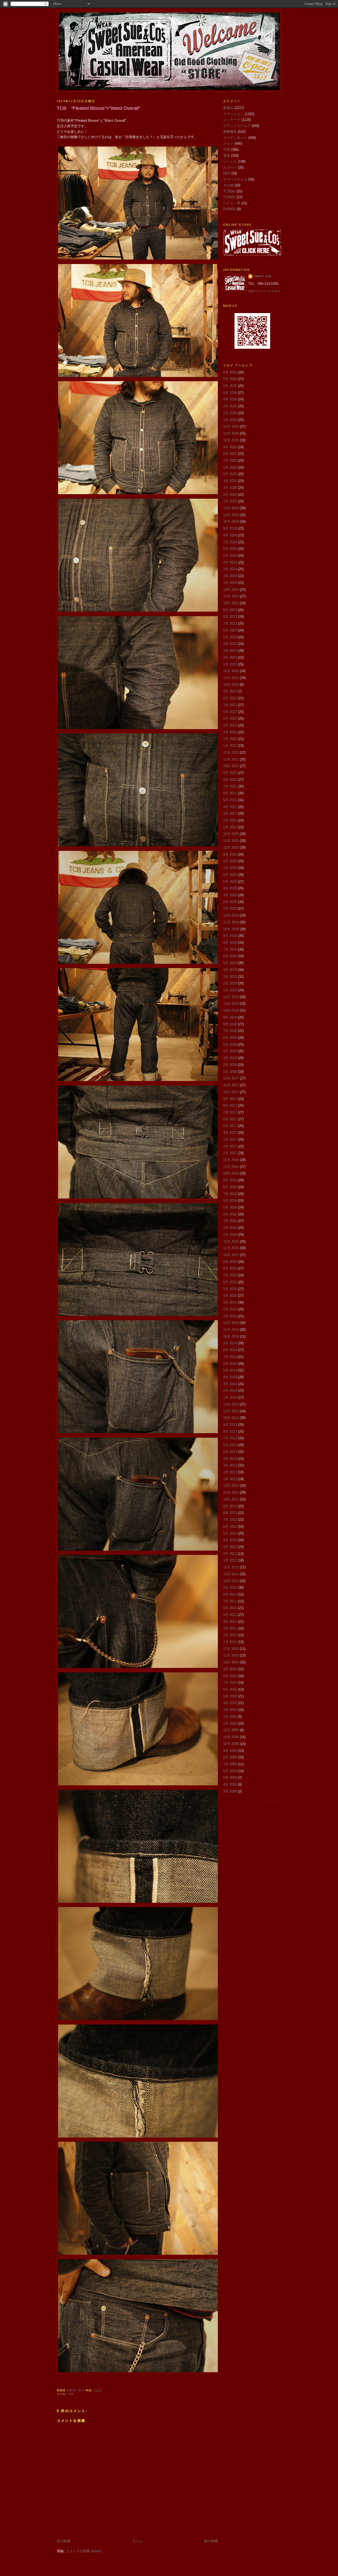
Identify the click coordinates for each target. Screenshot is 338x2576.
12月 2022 (231, 671)
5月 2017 (230, 1126)
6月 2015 (230, 1282)
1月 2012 (230, 1560)
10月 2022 (231, 685)
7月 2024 (230, 542)
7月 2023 (230, 623)
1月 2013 (230, 1479)
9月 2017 (230, 1099)
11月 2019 (231, 922)
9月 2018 (230, 1017)
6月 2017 (230, 1119)
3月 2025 (230, 488)
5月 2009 (230, 1778)
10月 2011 (231, 1581)
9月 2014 (230, 1343)
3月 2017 (230, 1140)
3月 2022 (230, 732)
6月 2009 (230, 1771)
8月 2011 (230, 1594)
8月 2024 (230, 535)
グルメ (228, 143)
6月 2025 (230, 467)
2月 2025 (230, 495)
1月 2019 (230, 990)
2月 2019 (230, 983)
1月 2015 (230, 1316)
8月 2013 (230, 1431)
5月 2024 (230, 556)
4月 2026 (230, 399)
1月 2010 (230, 1723)
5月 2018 (230, 1044)
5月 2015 (230, 1289)
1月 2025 (230, 501)
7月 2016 (230, 1194)
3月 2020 (230, 895)
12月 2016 (231, 1160)
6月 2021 (230, 793)
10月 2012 (231, 1499)
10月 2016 (231, 1173)
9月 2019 (230, 936)
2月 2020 (230, 902)
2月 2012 (230, 1554)
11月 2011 (231, 1574)
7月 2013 (230, 1438)
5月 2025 (230, 474)
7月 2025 (230, 461)
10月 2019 (231, 929)
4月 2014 (230, 1377)
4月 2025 (230, 481)
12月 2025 (231, 426)
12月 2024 (231, 508)
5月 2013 (230, 1452)
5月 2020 (230, 882)
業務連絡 (230, 132)
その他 (228, 185)
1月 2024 (230, 583)
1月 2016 (230, 1235)
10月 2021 (231, 766)
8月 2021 (230, 780)
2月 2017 (230, 1146)
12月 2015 (231, 1241)
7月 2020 (230, 868)
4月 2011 (230, 1622)
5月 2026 (230, 393)
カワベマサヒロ (235, 179)
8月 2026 (230, 372)
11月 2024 (231, 515)
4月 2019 (230, 970)
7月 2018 (230, 1031)
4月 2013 (230, 1459)
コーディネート (235, 138)
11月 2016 (231, 1167)
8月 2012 (230, 1513)
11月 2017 (231, 1085)
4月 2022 (230, 725)
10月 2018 (231, 1010)
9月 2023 (230, 610)
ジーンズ (230, 161)
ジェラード (232, 120)
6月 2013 (230, 1445)
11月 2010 (231, 1655)
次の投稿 (64, 2541)
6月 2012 (230, 1527)
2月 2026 (230, 413)
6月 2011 (230, 1608)
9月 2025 (230, 447)
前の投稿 (211, 2541)
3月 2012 (230, 1547)
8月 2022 (230, 698)
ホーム (137, 2541)
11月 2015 (231, 1248)
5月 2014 (230, 1370)
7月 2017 (230, 1112)
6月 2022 (230, 712)
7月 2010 (230, 1683)
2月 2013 (230, 1472)
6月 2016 (230, 1200)
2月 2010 (230, 1717)
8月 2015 (230, 1268)
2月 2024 (230, 576)
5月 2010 (230, 1696)
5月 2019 (230, 963)
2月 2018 (230, 1065)
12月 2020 (231, 834)
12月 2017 (231, 1078)
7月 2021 (230, 786)
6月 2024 (230, 549)
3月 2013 (230, 1465)
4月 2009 (230, 1784)
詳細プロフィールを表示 (264, 291)
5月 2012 (230, 1533)
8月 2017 (230, 1105)
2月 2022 (230, 739)
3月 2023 (230, 651)
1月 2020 (230, 909)
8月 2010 (230, 1676)
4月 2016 (230, 1214)
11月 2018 (231, 1004)
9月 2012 (230, 1506)
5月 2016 (230, 1207)
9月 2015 (230, 1262)
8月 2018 (230, 1024)
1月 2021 (230, 827)
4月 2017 (230, 1133)
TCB (71, 2394)
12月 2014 (231, 1323)
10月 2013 (231, 1418)
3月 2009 (230, 1791)
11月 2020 (231, 841)
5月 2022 (230, 718)
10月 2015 (231, 1255)
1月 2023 (230, 664)
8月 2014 (230, 1350)
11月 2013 (231, 1411)
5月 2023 (230, 637)
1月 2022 (230, 746)
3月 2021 (230, 813)
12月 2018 (231, 997)
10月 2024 (231, 522)
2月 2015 (230, 1309)
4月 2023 (230, 644)
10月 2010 (231, 1662)
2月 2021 (230, 820)
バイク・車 (232, 203)
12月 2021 (231, 752)
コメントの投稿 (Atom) (83, 2551)
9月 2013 (230, 1425)
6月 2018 (230, 1038)
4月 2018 (230, 1051)
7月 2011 (230, 1601)
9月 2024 (230, 528)
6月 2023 (230, 630)
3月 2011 (230, 1628)
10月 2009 (231, 1744)
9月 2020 (230, 854)
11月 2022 (231, 678)
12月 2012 (231, 1486)
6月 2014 (230, 1364)
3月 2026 (230, 406)
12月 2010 (231, 1649)
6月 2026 (230, 386)
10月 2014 (231, 1336)
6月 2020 (230, 875)
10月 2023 (231, 603)
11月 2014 (231, 1330)
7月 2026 (230, 379)
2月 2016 (230, 1228)
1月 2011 (230, 1642)
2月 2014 (230, 1391)
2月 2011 (230, 1635)
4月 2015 (230, 1296)
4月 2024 (230, 562)
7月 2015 (230, 1275)
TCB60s (229, 197)
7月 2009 (230, 1764)
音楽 (227, 156)
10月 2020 (231, 848)
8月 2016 (230, 1187)
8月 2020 (230, 861)
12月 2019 (231, 915)
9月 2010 (230, 1669)
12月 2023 (231, 590)
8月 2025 (230, 454)
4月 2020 (230, 888)
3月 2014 (230, 1384)
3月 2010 (230, 1710)
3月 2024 (230, 569)
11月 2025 (231, 433)
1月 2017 (230, 1153)
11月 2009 (231, 1737)
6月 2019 (230, 956)
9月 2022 (230, 691)
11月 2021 (231, 759)
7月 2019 (230, 949)
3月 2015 (230, 1302)
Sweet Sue (263, 276)
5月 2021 (230, 800)
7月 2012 (230, 1520)
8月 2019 (230, 943)
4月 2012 (230, 1540)
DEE (227, 173)
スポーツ (230, 168)
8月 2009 (230, 1757)
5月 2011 (230, 1615)
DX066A (229, 209)
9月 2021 (230, 773)
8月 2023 (230, 617)
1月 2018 (230, 1072)
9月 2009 (230, 1751)
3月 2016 (230, 1221)
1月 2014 (230, 1397)
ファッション (233, 114)
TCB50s (229, 191)
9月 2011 (230, 1587)
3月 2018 (230, 1058)
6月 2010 (230, 1689)
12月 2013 (231, 1404)
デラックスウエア (237, 126)
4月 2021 (230, 807)
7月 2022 (230, 705)
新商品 (228, 108)
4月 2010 (230, 1703)
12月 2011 (231, 1567)
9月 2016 (230, 1180)
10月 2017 (231, 1092)
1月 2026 (230, 420)
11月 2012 (231, 1492)
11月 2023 (231, 596)
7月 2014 (230, 1357)
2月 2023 (230, 657)
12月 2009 (231, 1730)
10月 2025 (231, 440)
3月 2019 (230, 977)
